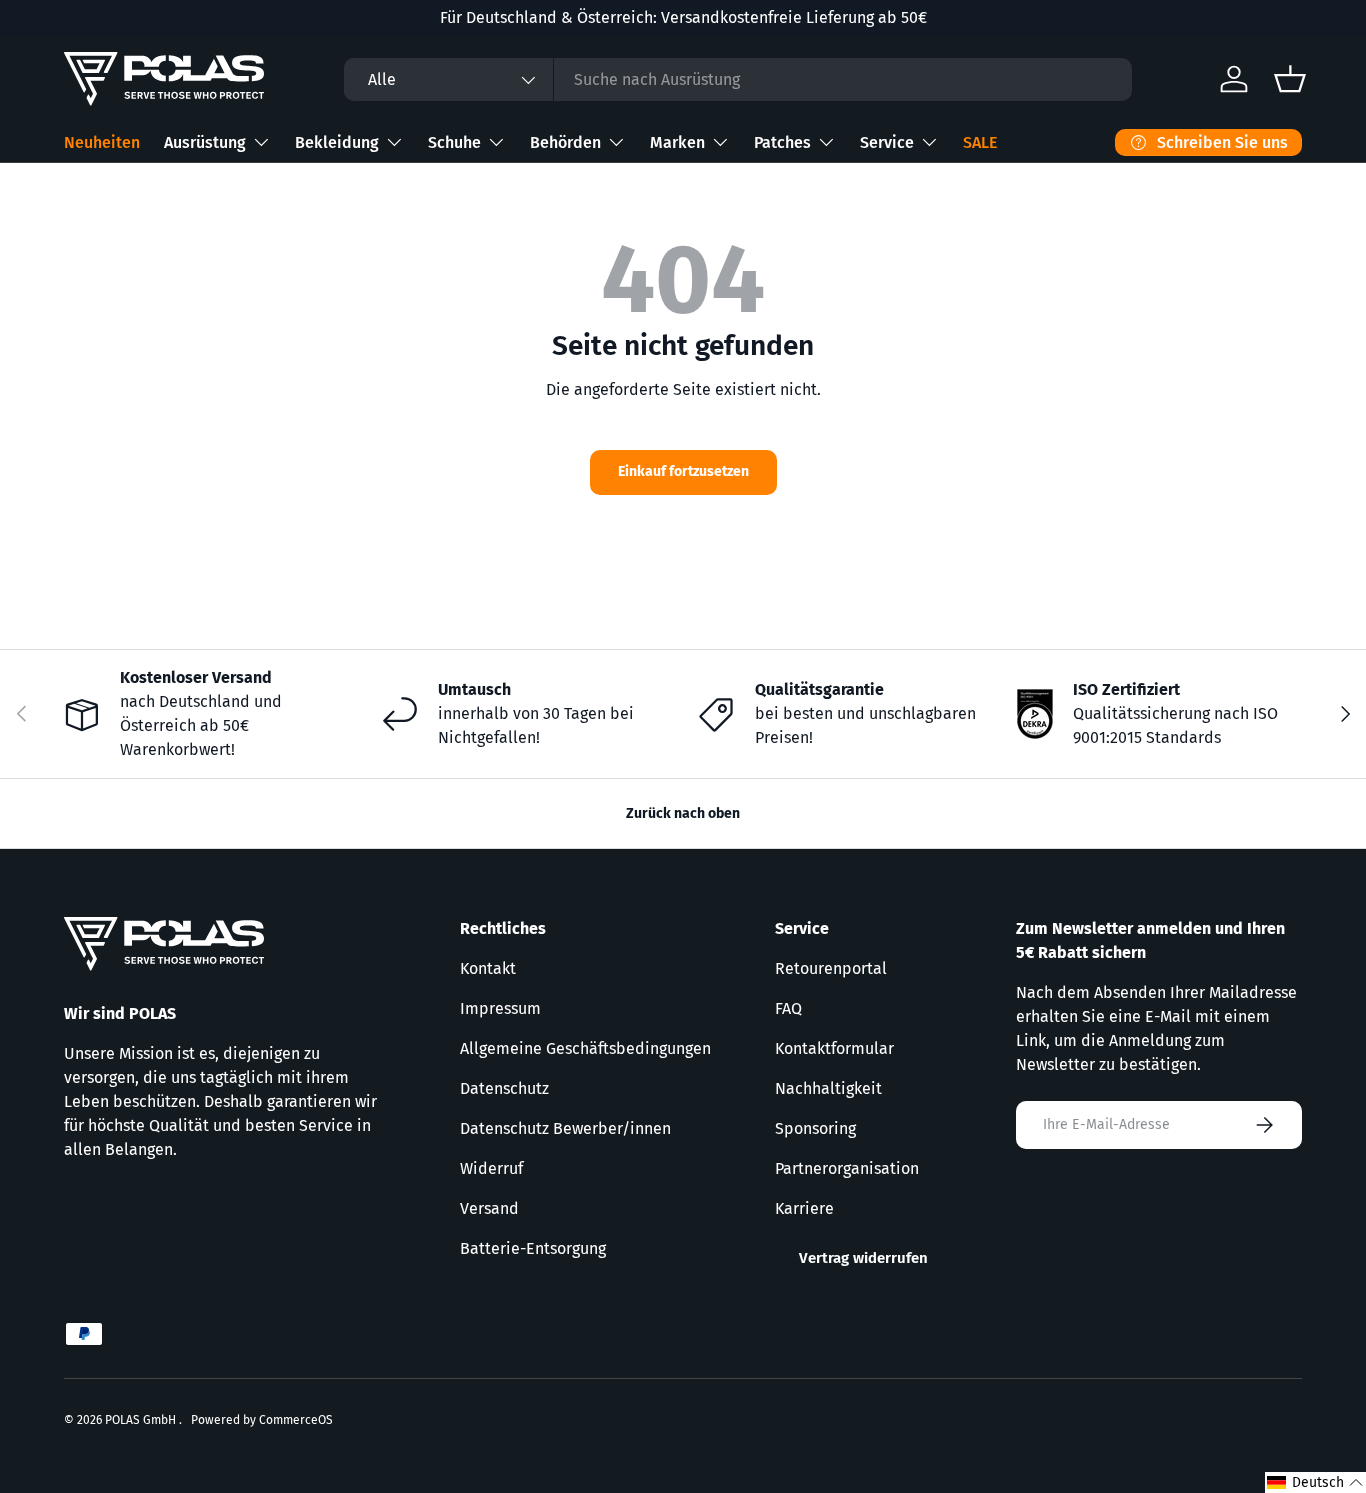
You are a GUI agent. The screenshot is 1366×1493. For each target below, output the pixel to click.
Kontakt (488, 968)
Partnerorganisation (847, 1168)
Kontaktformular (834, 1048)
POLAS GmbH (142, 1420)
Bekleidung (337, 142)
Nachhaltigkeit (828, 1088)
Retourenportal (831, 968)
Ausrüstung (205, 142)
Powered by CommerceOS (262, 1420)
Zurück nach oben (683, 813)
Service (887, 142)
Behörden (565, 142)
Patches (782, 142)
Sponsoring (815, 1128)
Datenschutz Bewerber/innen (565, 1128)
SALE (980, 142)
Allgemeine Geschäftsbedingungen (585, 1048)
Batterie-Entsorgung (533, 1248)
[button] (1315, 1482)
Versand (489, 1208)
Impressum (500, 1008)
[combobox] (737, 79)
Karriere (804, 1208)
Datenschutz (504, 1088)
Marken (677, 142)
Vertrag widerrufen (863, 1258)
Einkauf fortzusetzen (683, 471)
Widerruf (491, 1168)
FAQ (788, 1008)
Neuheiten (102, 142)
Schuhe (454, 142)
